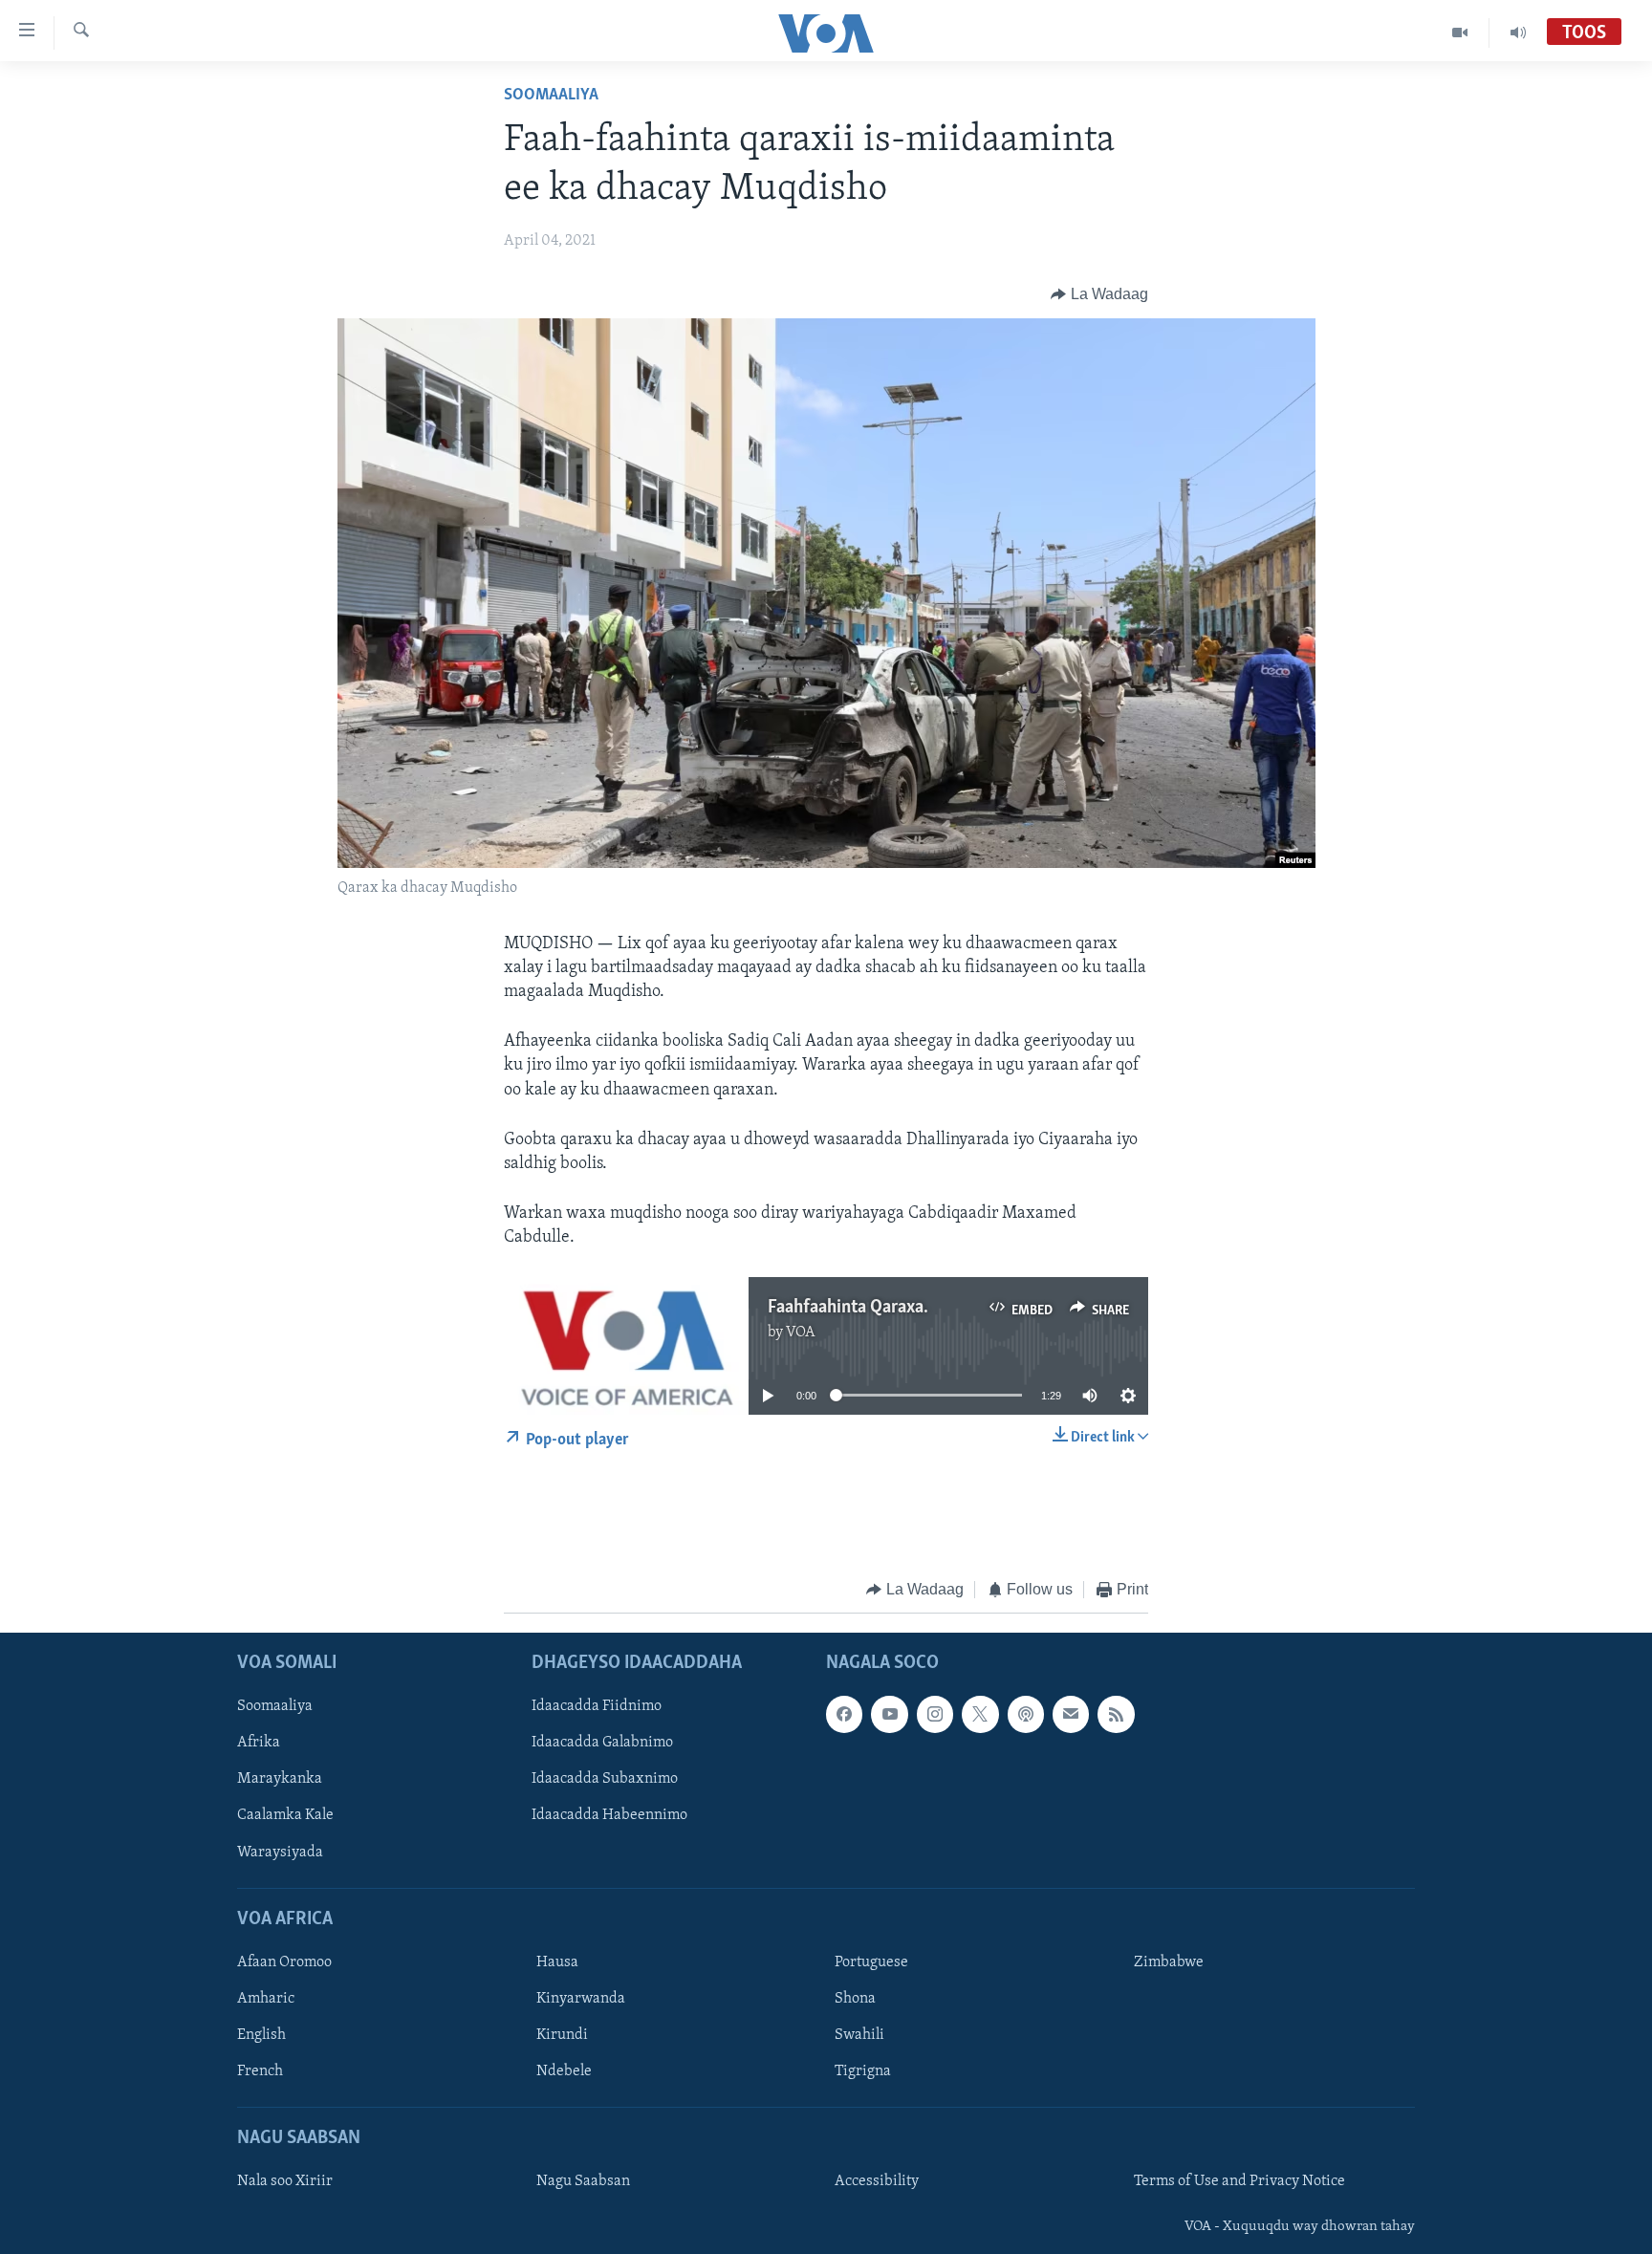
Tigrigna (863, 2071)
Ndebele (564, 2071)
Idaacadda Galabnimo (602, 1744)
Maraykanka (280, 1780)
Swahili (859, 2035)
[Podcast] (1026, 1715)
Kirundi (562, 2035)
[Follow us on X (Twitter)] (980, 1715)
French (260, 2071)
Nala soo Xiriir (285, 2182)
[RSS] (1116, 1715)
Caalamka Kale (285, 1816)
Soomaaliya (551, 96)
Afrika (259, 1744)
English (261, 2035)
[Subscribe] (1071, 1715)
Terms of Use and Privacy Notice (1239, 2182)
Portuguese (871, 1962)
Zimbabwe (1169, 1962)
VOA (801, 1333)
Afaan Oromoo (284, 1962)
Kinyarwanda (581, 1999)
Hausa (557, 1962)
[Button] (1099, 294)
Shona (855, 1999)
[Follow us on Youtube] (889, 1715)
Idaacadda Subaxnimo (605, 1780)
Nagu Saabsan (583, 2182)
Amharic (266, 1999)
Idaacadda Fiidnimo (597, 1707)
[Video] (1460, 33)
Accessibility (877, 2182)
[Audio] (1518, 33)
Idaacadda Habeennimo (609, 1816)
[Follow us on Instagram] (935, 1715)
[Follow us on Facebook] (844, 1715)
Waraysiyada (280, 1853)
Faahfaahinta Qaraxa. (848, 1308)
